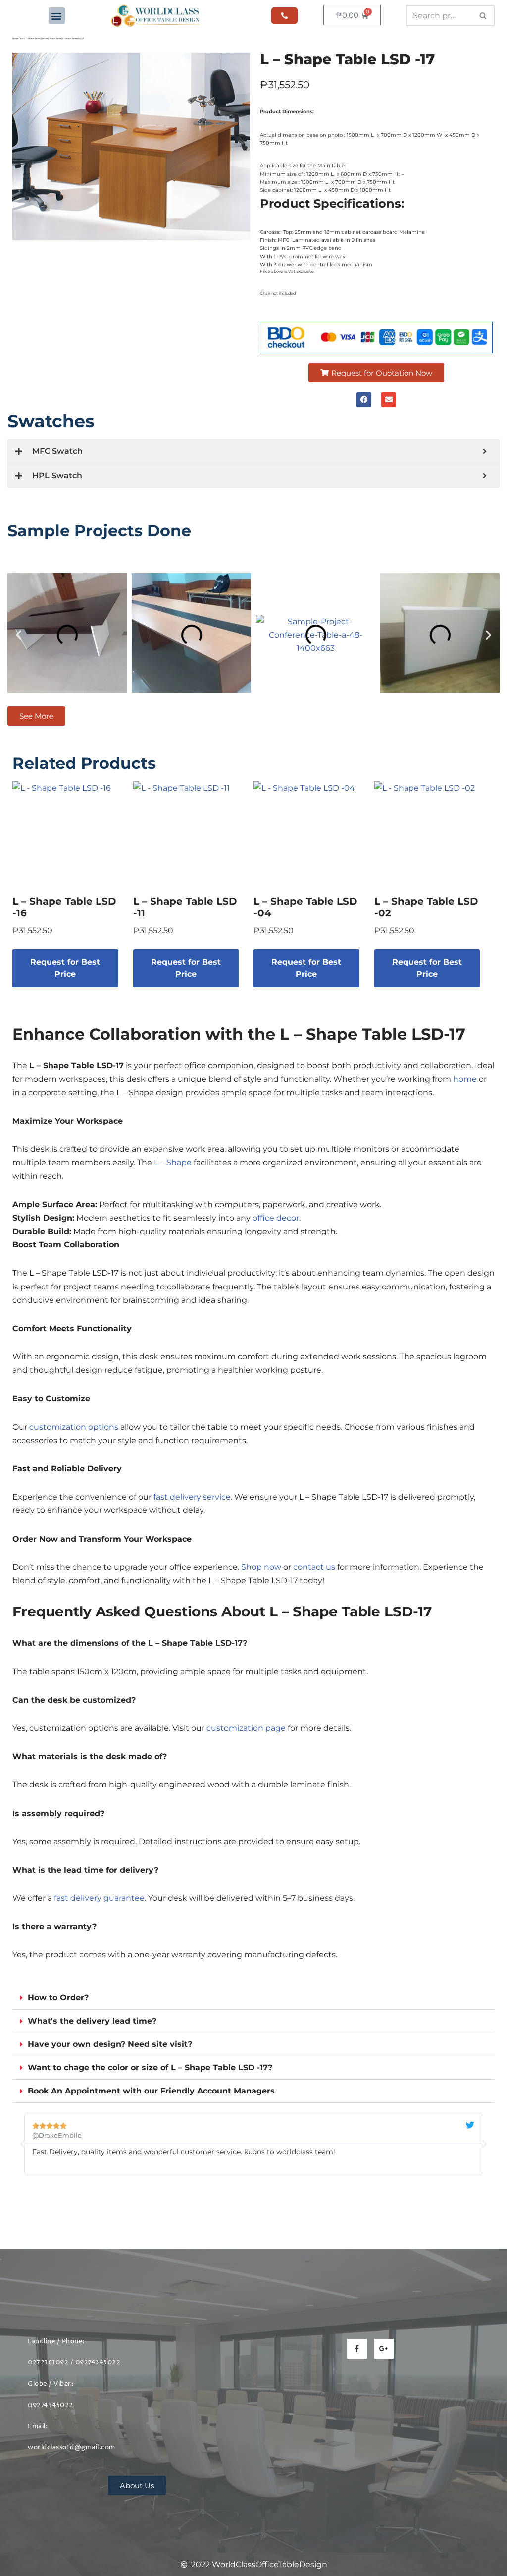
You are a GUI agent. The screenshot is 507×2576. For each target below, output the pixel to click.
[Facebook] (364, 400)
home (465, 1079)
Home (15, 38)
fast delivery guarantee (99, 1898)
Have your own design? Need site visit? (110, 2044)
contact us (314, 1567)
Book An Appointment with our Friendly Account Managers (151, 2091)
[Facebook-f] (357, 2348)
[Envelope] (389, 400)
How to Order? (58, 1998)
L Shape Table (33, 38)
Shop (23, 38)
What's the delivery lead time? (92, 2021)
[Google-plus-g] (384, 2348)
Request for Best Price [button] (65, 968)
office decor (276, 1218)
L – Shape (173, 1162)
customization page (246, 1728)
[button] (57, 16)
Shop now (261, 1567)
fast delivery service (192, 1497)
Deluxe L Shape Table (51, 38)
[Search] (483, 16)
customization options (74, 1427)
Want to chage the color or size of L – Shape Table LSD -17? (150, 2067)
